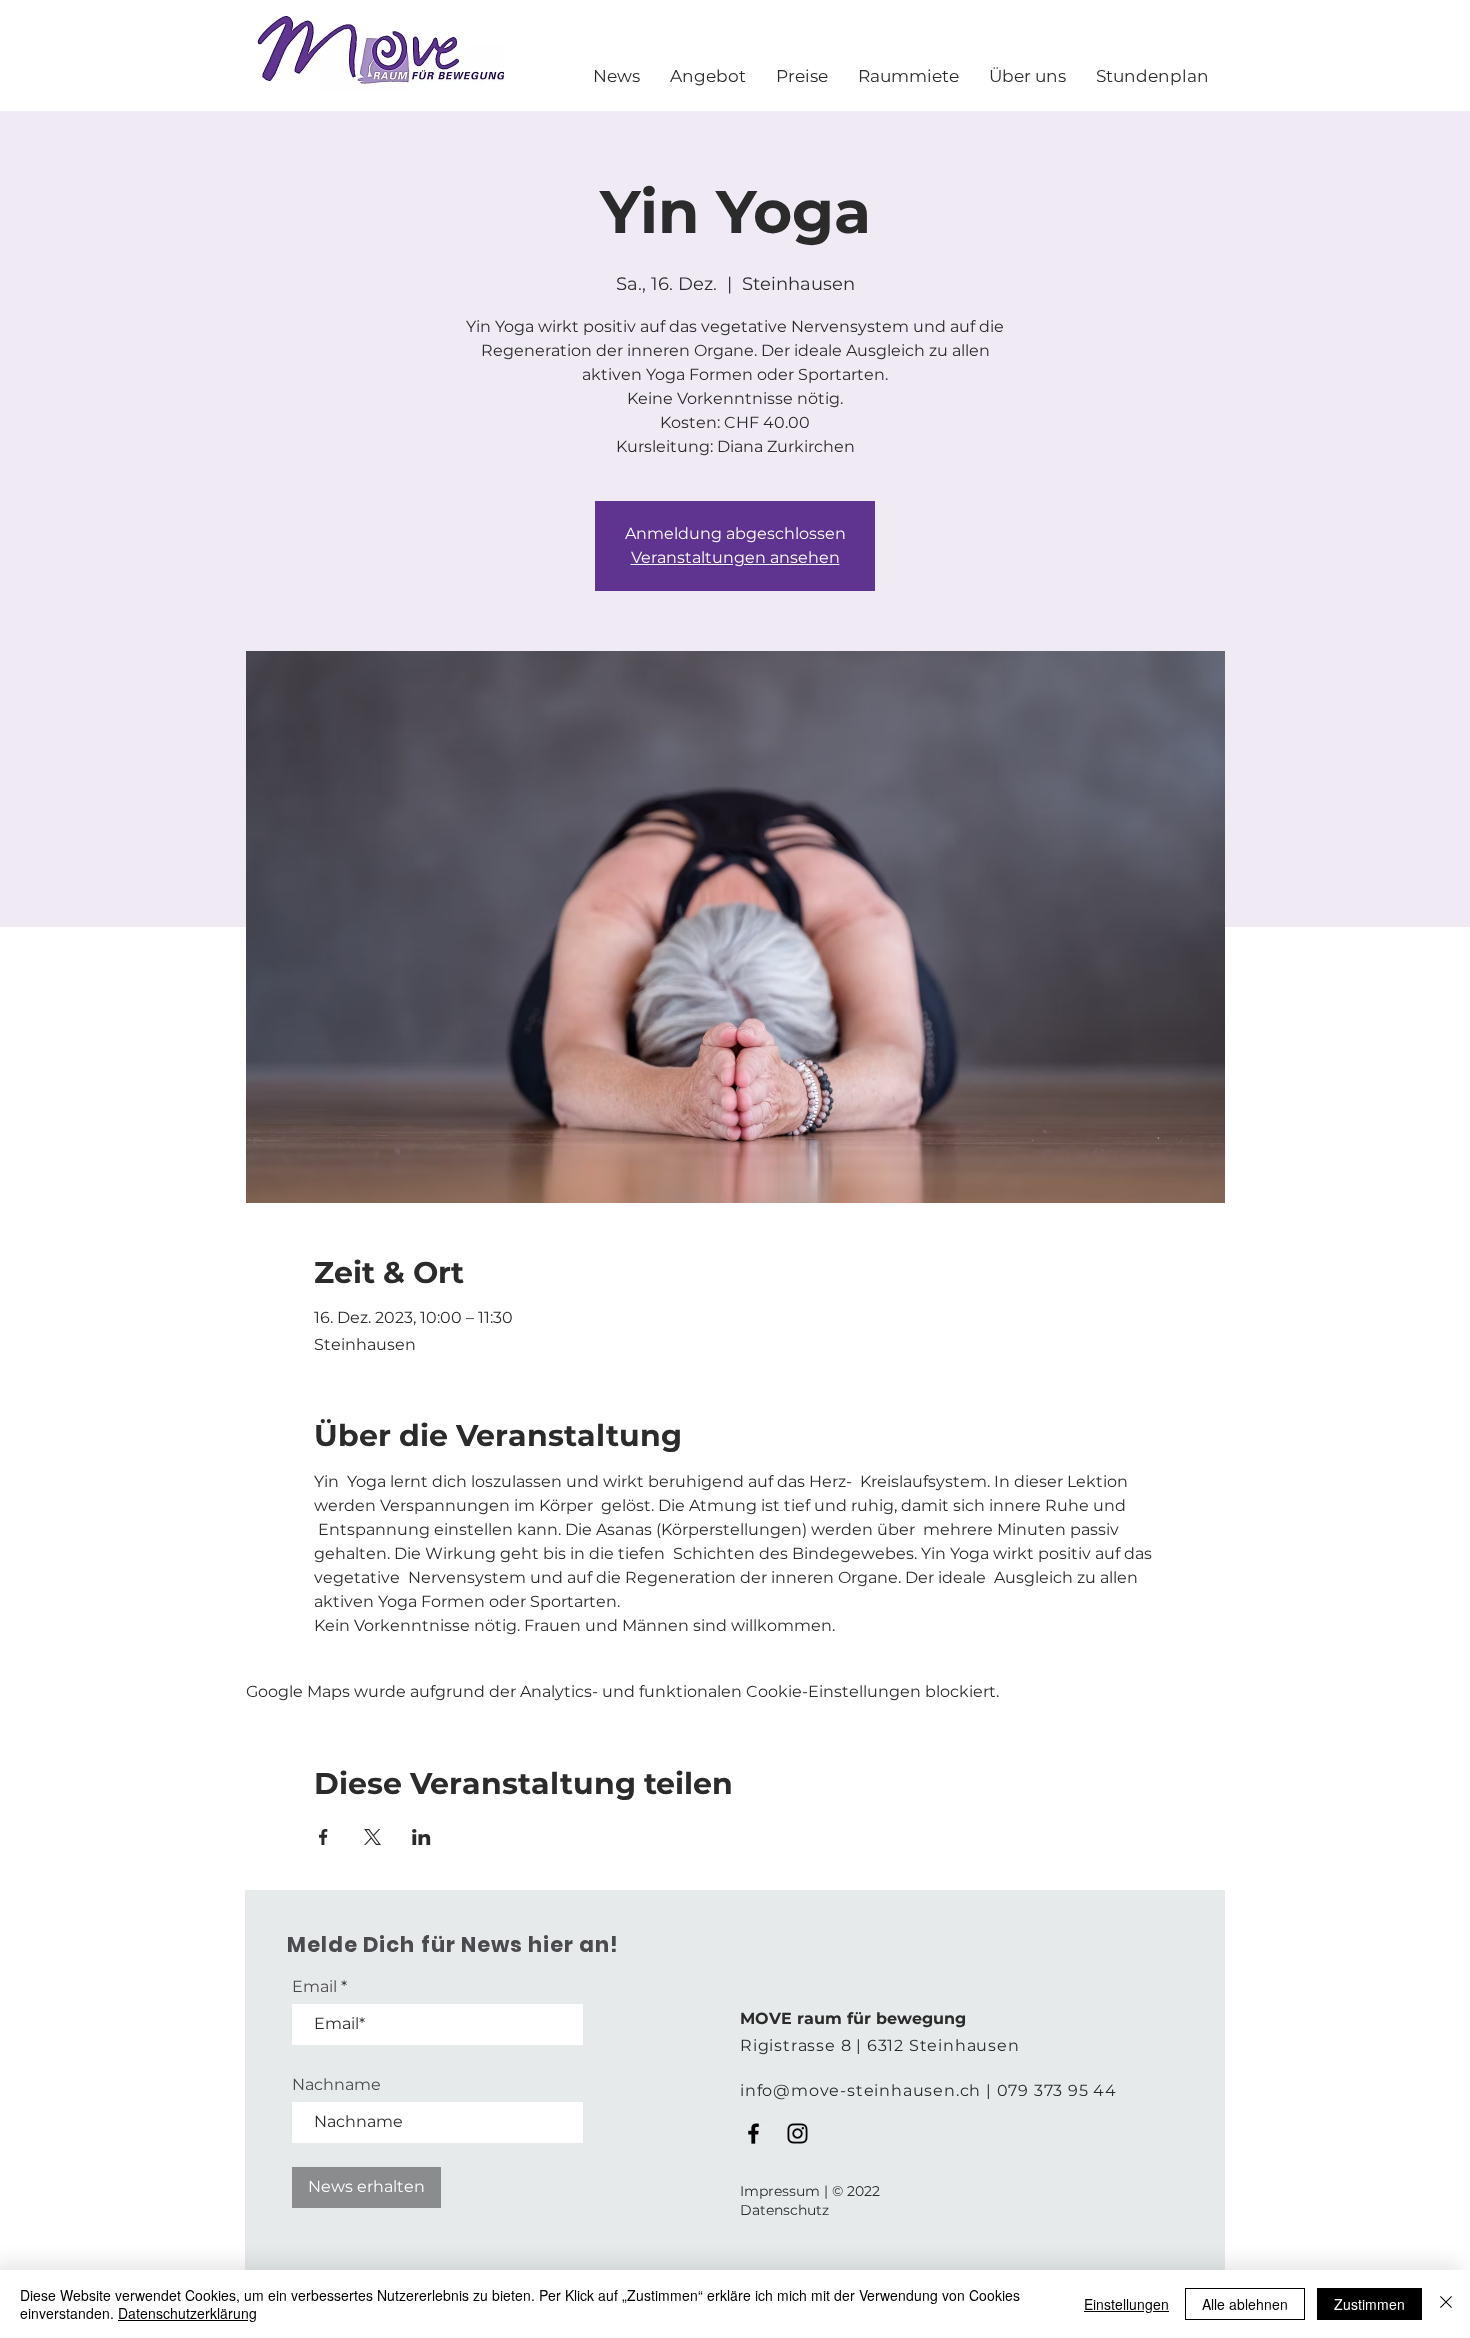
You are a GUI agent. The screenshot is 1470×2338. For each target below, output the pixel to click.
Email (314, 1987)
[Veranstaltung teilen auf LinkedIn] (421, 1837)
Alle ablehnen (1245, 2304)
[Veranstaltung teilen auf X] (372, 1837)
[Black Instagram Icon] (797, 2133)
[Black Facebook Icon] (753, 2133)
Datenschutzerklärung (187, 2313)
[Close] (1446, 2304)
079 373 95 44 (1057, 2090)
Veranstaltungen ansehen (735, 557)
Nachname (336, 2085)
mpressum (782, 2191)
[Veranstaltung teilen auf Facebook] (323, 1837)
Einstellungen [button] (1126, 2304)
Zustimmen (1369, 2304)
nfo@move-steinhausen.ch (863, 2090)
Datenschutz (784, 2210)
